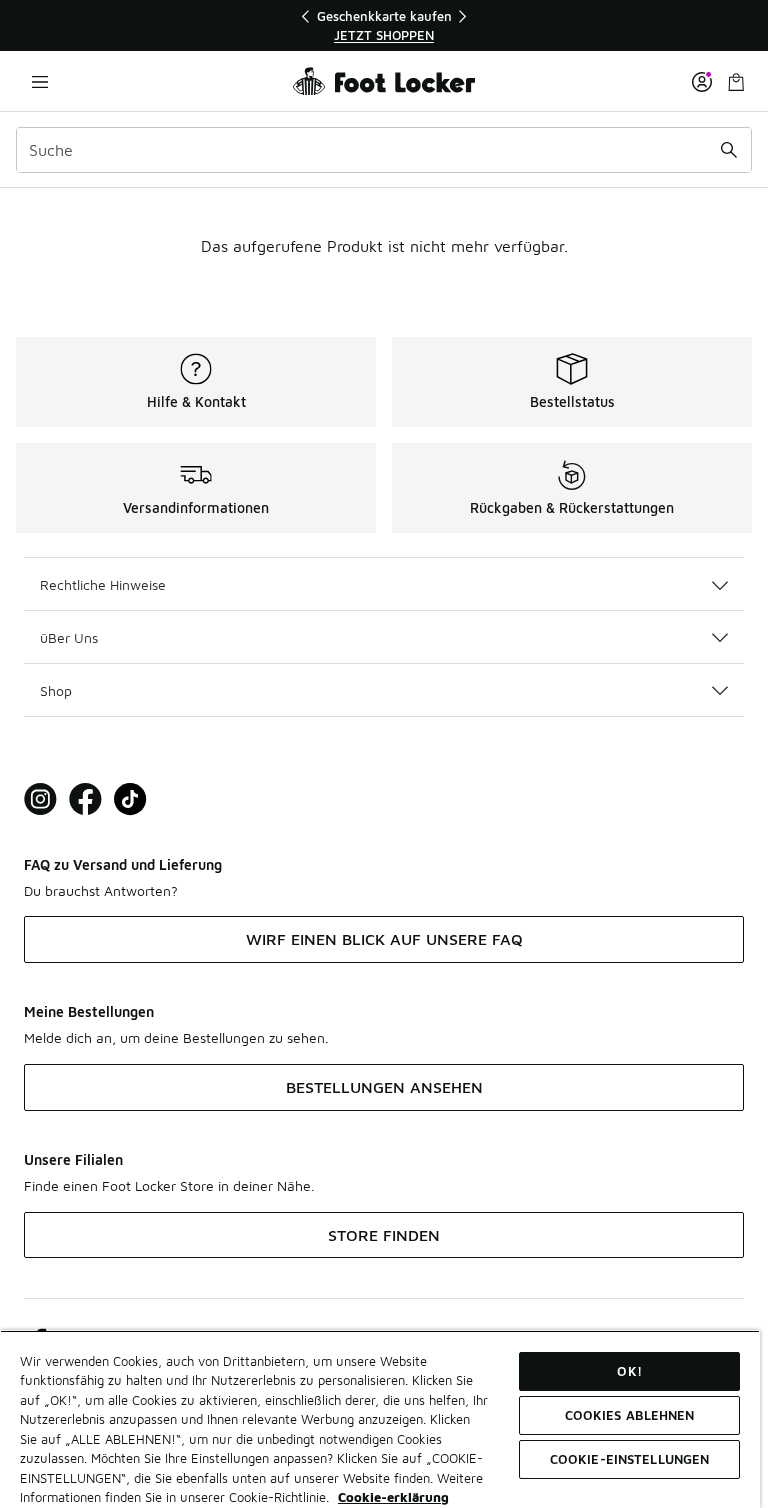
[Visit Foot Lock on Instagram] (40, 799)
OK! (629, 1371)
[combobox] (384, 150)
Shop (56, 690)
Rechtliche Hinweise (103, 584)
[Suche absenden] (729, 150)
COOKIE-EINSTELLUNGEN (630, 1459)
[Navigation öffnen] (40, 81)
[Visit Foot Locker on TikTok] (130, 799)
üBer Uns (69, 637)
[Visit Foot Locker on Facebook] (85, 799)
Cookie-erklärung (393, 1497)
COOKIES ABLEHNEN (630, 1415)
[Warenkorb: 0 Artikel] (736, 81)
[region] (384, 25)
